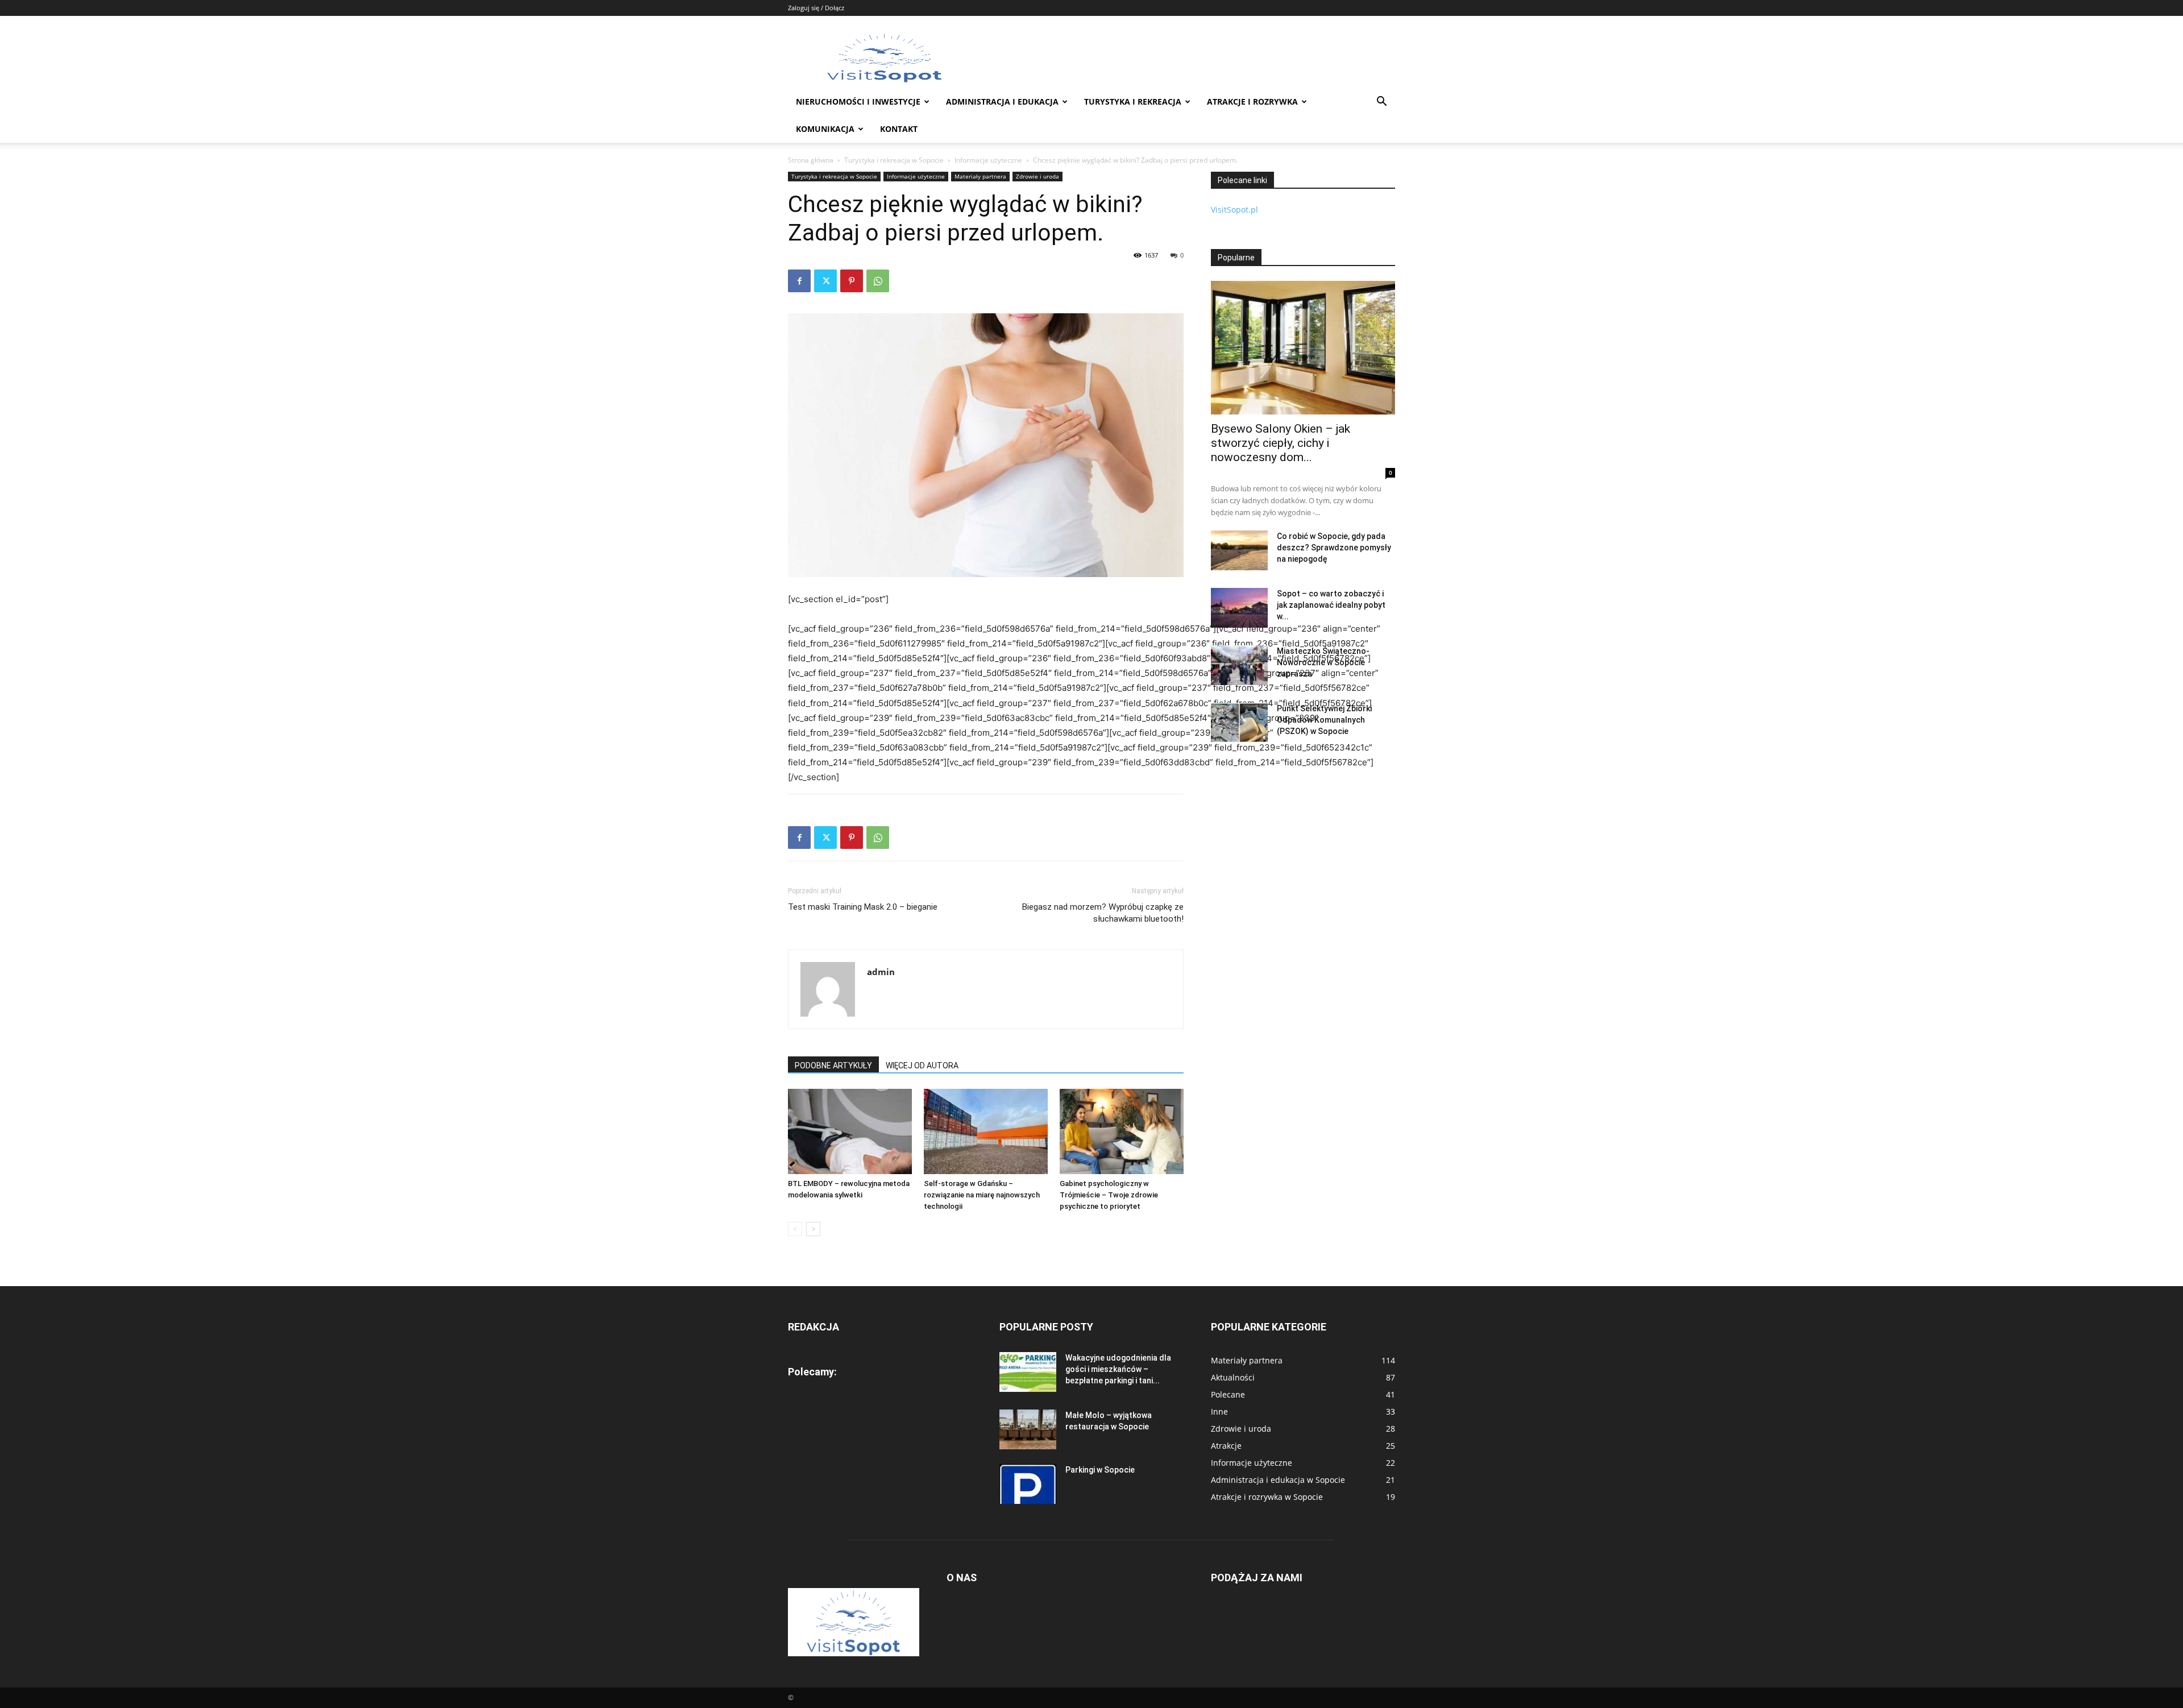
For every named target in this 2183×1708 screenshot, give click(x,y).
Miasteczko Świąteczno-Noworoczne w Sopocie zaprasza (1323, 662)
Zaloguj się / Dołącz (816, 8)
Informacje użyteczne (988, 160)
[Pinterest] (852, 281)
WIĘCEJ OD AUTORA (922, 1066)
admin (881, 972)
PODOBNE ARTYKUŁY (833, 1066)
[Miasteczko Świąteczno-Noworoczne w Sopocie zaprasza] (1239, 665)
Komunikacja (825, 129)
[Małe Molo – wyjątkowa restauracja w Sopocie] (1028, 1429)
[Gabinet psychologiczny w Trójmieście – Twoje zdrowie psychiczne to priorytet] (1122, 1131)
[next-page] (813, 1229)
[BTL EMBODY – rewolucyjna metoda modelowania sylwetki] (850, 1131)
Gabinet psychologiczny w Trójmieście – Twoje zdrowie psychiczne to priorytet (1109, 1195)
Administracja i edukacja (1002, 101)
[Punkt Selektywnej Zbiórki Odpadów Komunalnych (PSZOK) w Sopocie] (1239, 723)
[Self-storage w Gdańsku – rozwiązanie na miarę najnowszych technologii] (986, 1131)
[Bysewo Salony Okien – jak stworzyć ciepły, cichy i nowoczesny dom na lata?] (1303, 348)
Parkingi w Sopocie (1100, 1470)
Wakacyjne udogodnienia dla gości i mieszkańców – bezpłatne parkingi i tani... (1118, 1369)
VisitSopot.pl (1234, 210)
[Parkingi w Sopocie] (1028, 1484)
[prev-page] (795, 1229)
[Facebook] (799, 281)
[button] (1381, 103)
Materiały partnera (980, 176)
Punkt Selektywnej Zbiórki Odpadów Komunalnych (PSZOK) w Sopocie (1324, 720)
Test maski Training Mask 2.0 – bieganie (863, 907)
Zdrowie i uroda (1037, 176)
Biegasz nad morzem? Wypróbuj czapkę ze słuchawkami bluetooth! (1103, 913)
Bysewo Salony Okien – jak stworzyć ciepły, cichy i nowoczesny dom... (1281, 443)
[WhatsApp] (878, 281)
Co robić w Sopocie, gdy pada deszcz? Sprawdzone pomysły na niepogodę (1334, 548)
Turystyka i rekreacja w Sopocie (894, 160)
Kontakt (899, 129)
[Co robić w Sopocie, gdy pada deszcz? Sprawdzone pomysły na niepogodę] (1239, 550)
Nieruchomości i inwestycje (858, 101)
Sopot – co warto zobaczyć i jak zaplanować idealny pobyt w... (1331, 605)
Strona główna (811, 160)
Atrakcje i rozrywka (1252, 101)
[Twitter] (825, 281)
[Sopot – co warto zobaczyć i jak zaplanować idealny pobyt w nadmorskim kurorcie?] (1239, 608)
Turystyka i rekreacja (1133, 101)
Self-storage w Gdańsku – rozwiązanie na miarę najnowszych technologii (982, 1195)
